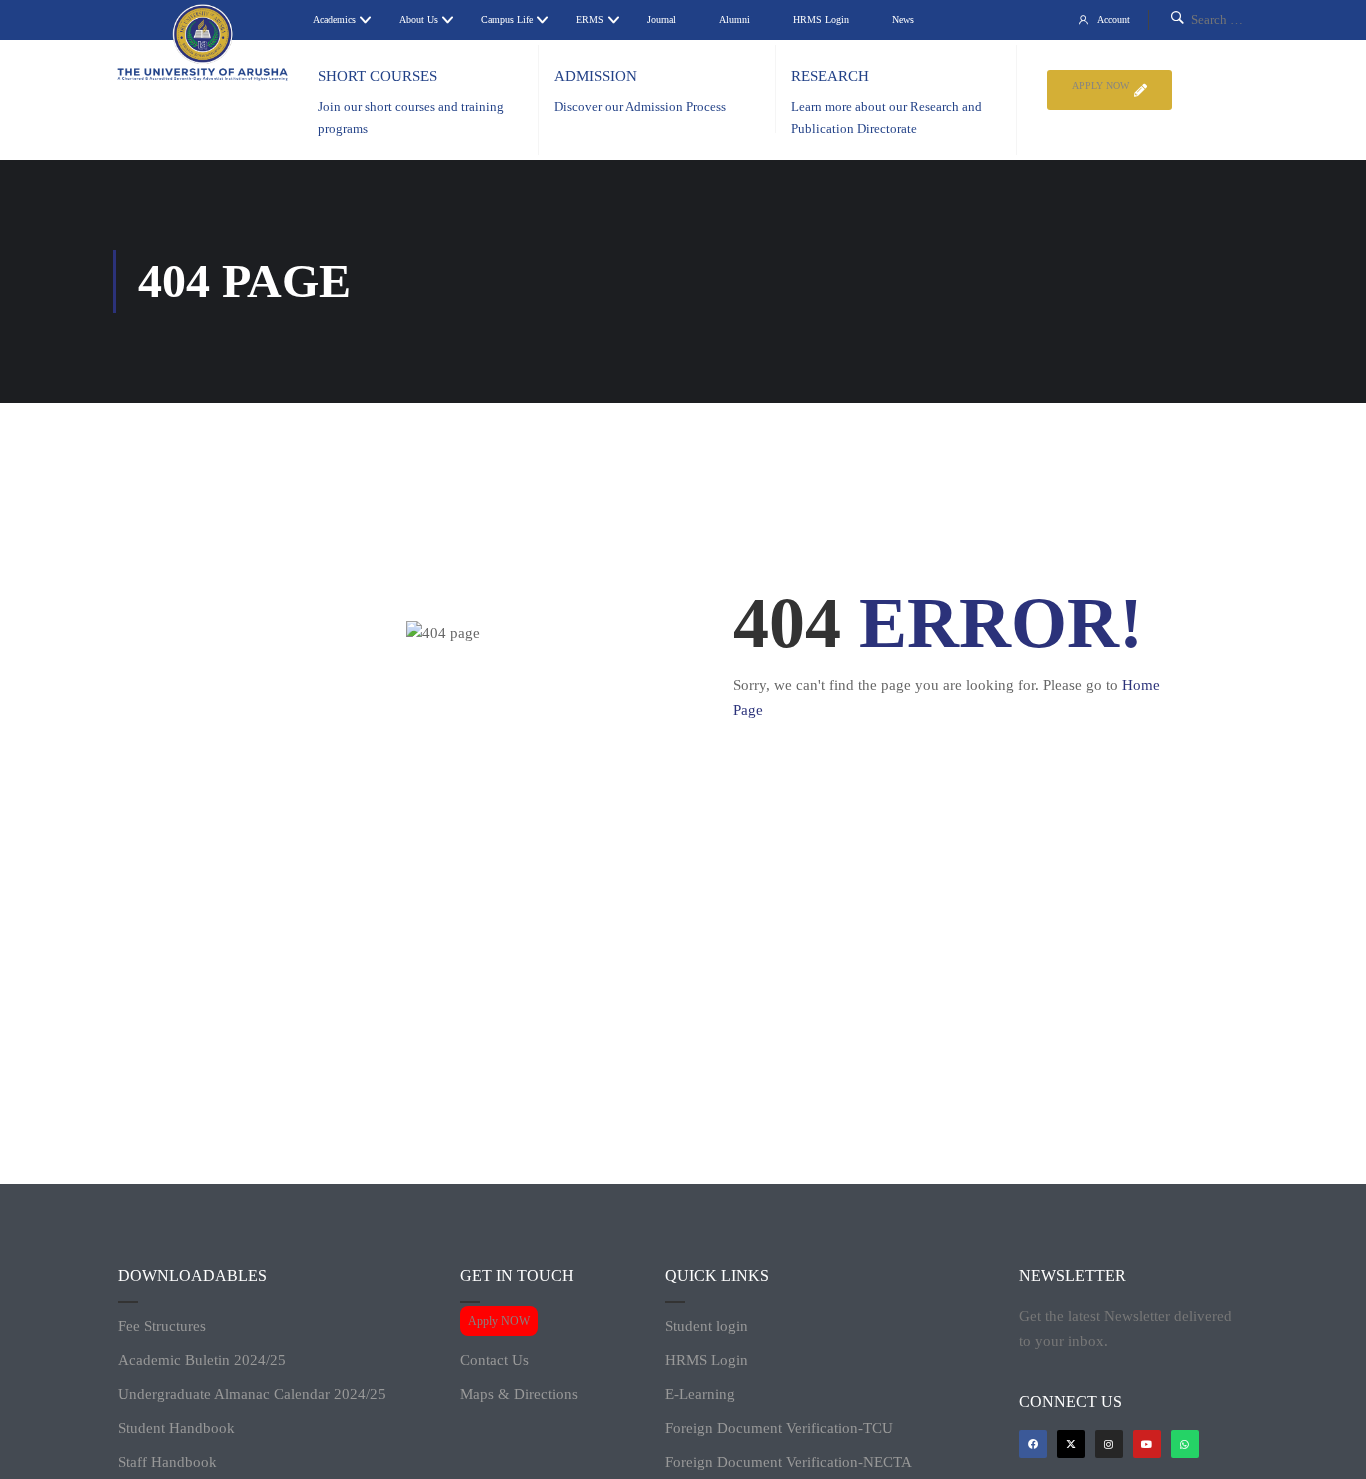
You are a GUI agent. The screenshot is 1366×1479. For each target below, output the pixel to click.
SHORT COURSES (377, 76)
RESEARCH (830, 76)
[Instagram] (1109, 1444)
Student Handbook (176, 1428)
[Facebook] (1033, 1444)
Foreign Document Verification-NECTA (788, 1462)
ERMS (590, 19)
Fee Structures (162, 1326)
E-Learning (700, 1394)
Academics (334, 19)
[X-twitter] (1071, 1444)
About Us (418, 19)
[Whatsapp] (1185, 1444)
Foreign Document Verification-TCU (779, 1428)
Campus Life (507, 19)
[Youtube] (1147, 1444)
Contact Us (494, 1360)
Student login (706, 1326)
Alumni (734, 19)
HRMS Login (821, 19)
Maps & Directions (519, 1394)
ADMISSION (595, 76)
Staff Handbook (167, 1462)
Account (1113, 19)
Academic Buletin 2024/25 (202, 1360)
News (903, 19)
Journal (661, 19)
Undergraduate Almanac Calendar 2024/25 (252, 1394)
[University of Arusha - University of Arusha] (203, 42)
